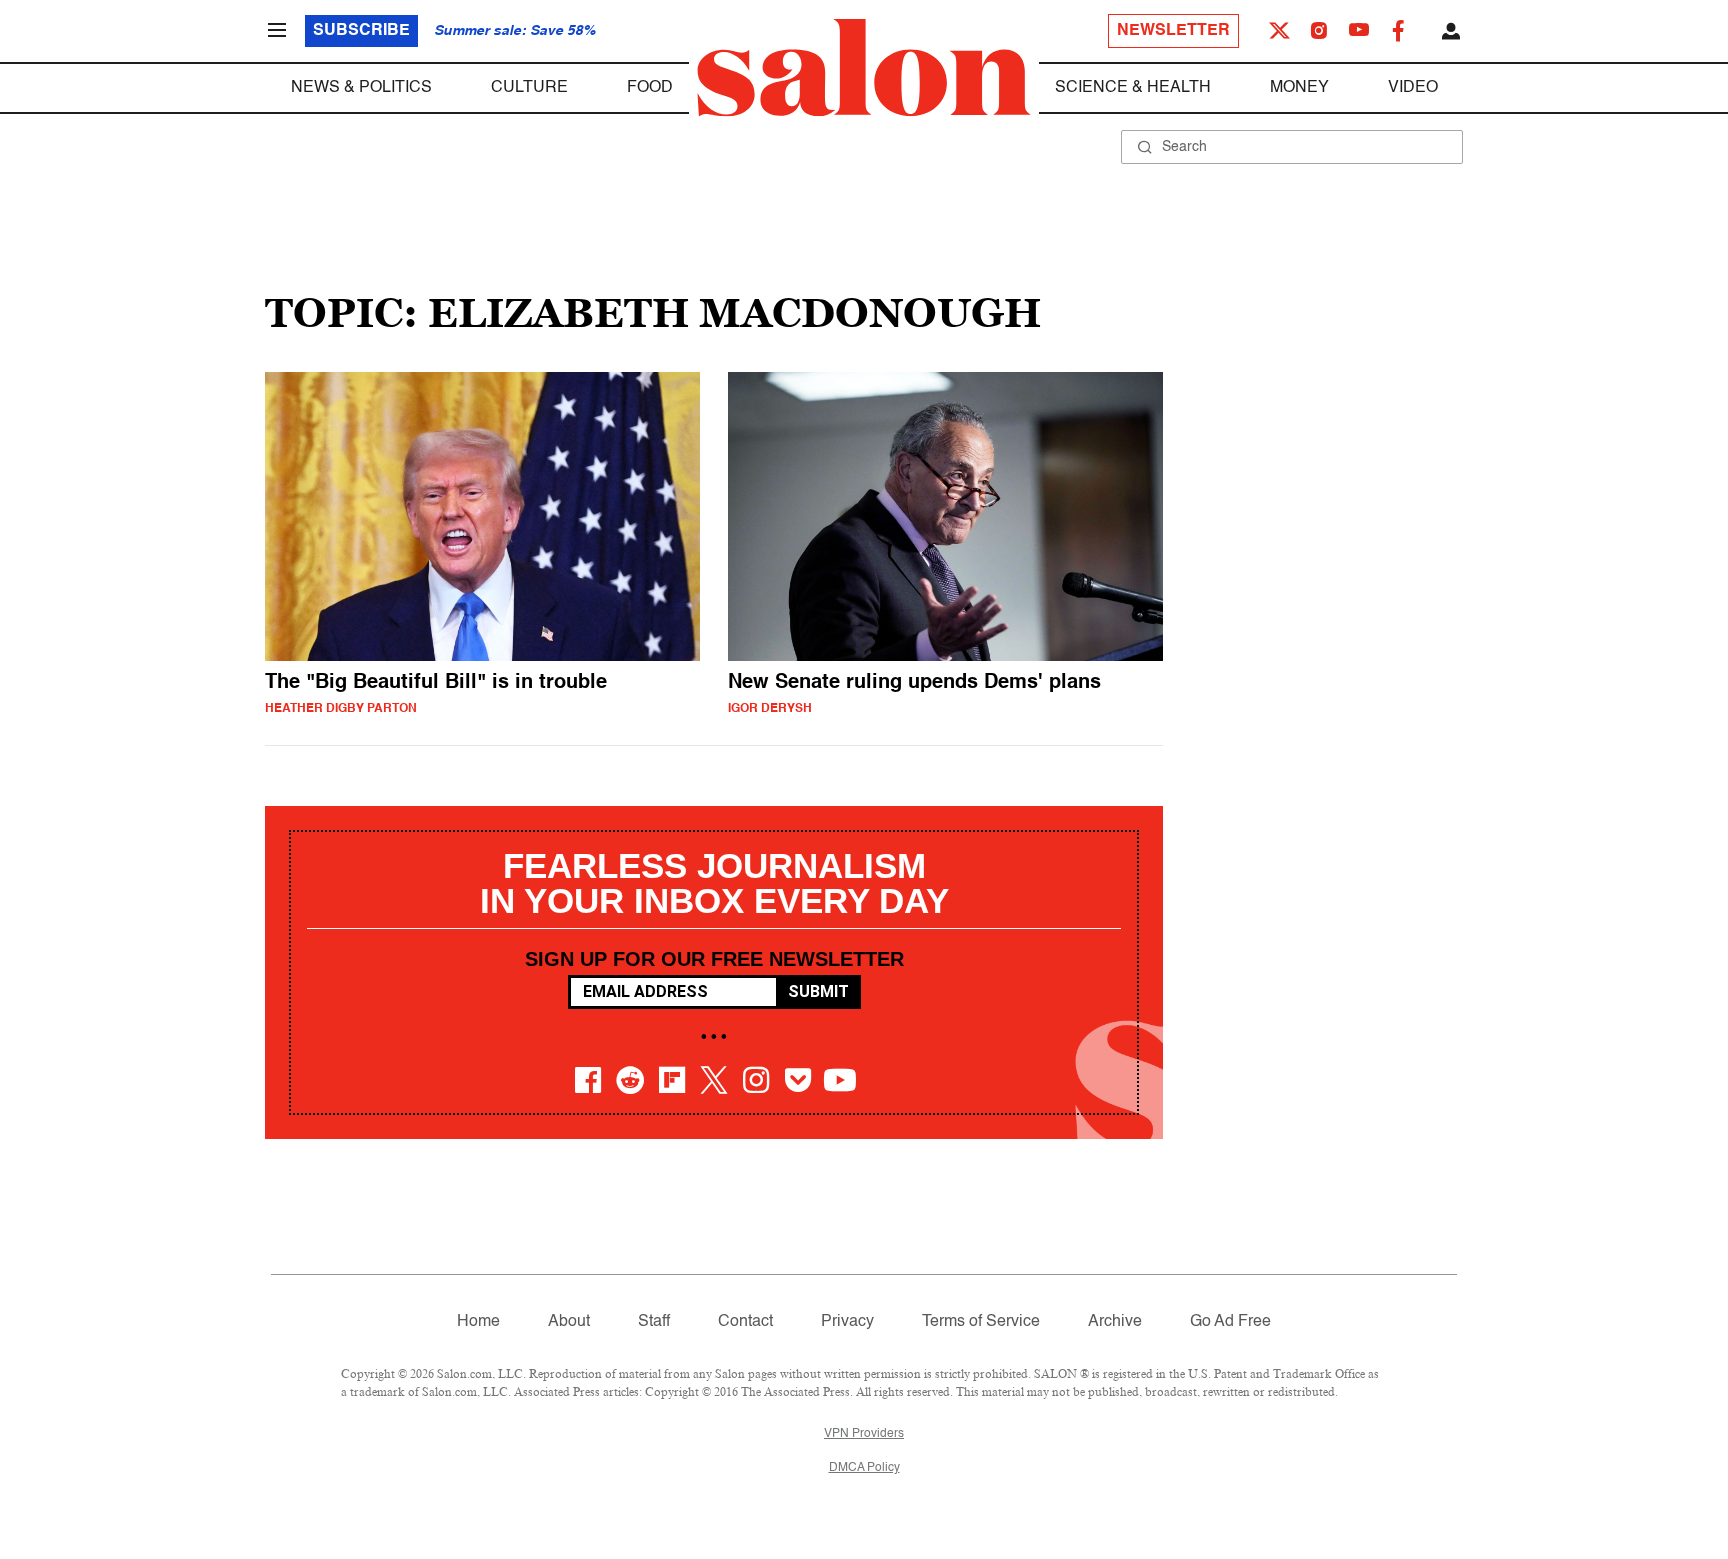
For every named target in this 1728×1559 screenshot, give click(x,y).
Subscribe (361, 31)
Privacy (847, 1322)
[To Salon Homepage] (864, 68)
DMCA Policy (864, 1468)
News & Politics (361, 88)
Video (1413, 88)
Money (1299, 88)
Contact (745, 1322)
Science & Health (1133, 88)
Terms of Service (981, 1322)
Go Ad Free (1230, 1322)
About (569, 1322)
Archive (1115, 1322)
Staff (654, 1322)
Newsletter (1173, 31)
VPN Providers (864, 1434)
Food (650, 88)
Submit (818, 991)
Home (478, 1322)
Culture (529, 88)
